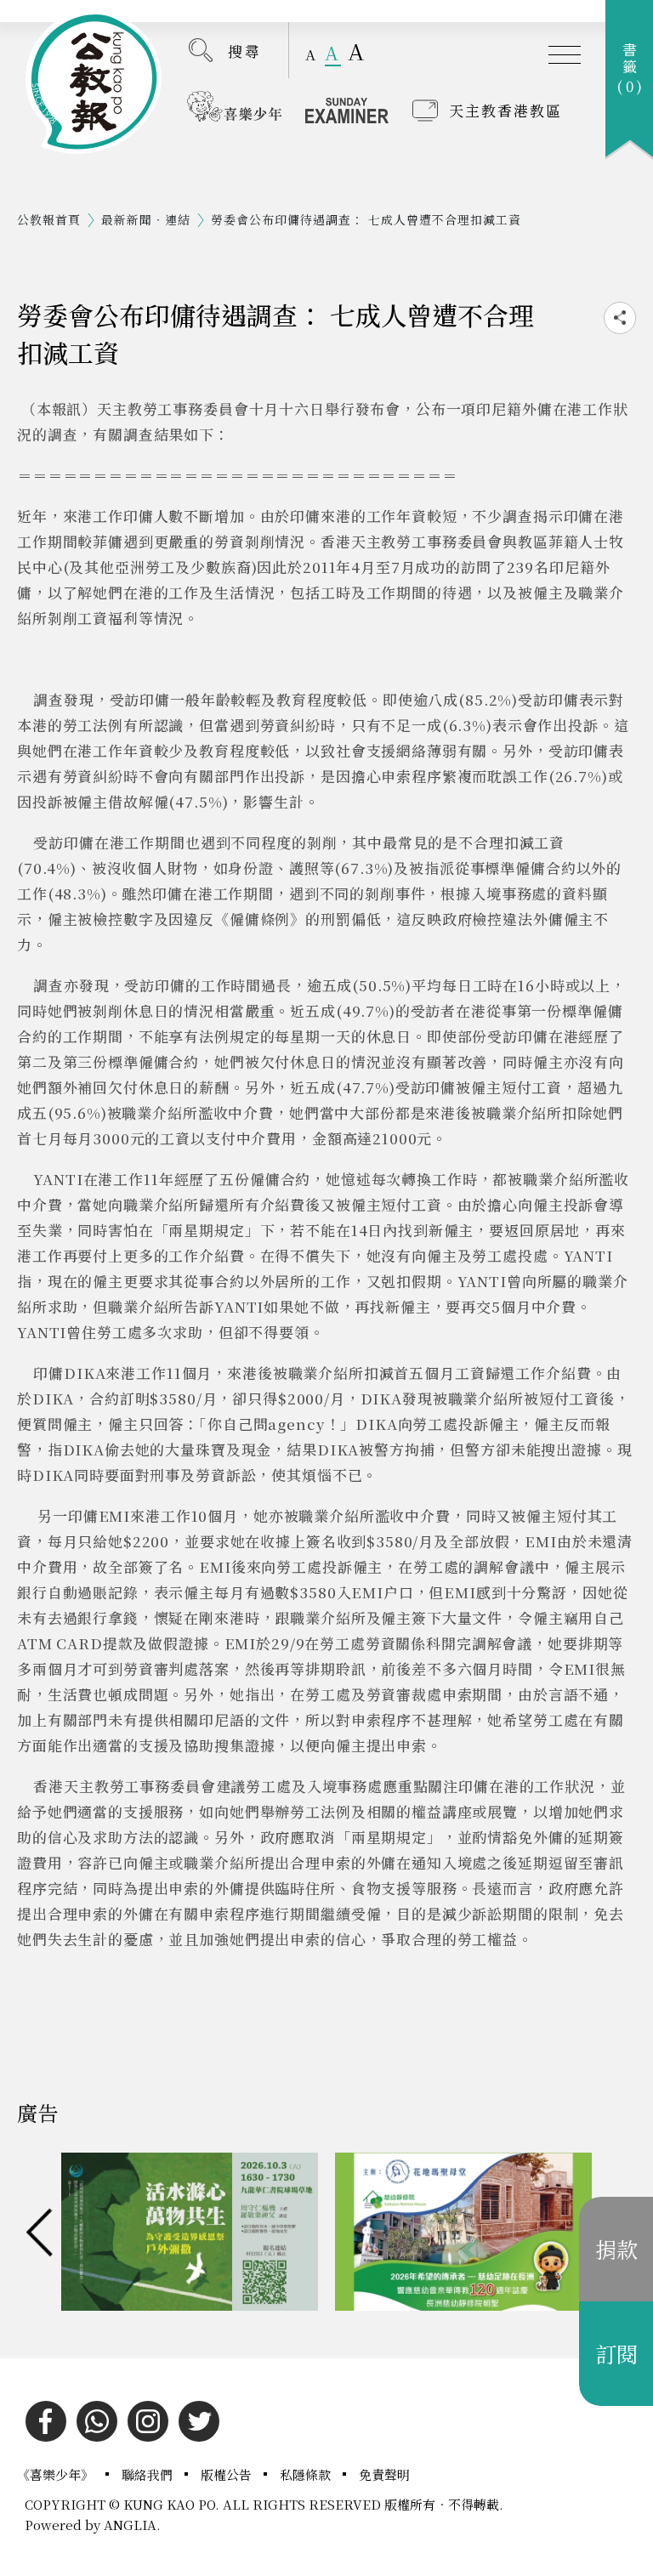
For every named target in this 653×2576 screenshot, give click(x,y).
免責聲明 (384, 2474)
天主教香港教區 (505, 110)
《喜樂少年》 (57, 2474)
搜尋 (245, 51)
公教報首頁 (49, 219)
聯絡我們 (149, 2474)
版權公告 (228, 2474)
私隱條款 (307, 2474)
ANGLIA (130, 2525)
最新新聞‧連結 (146, 219)
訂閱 (616, 2353)
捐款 (616, 2249)
